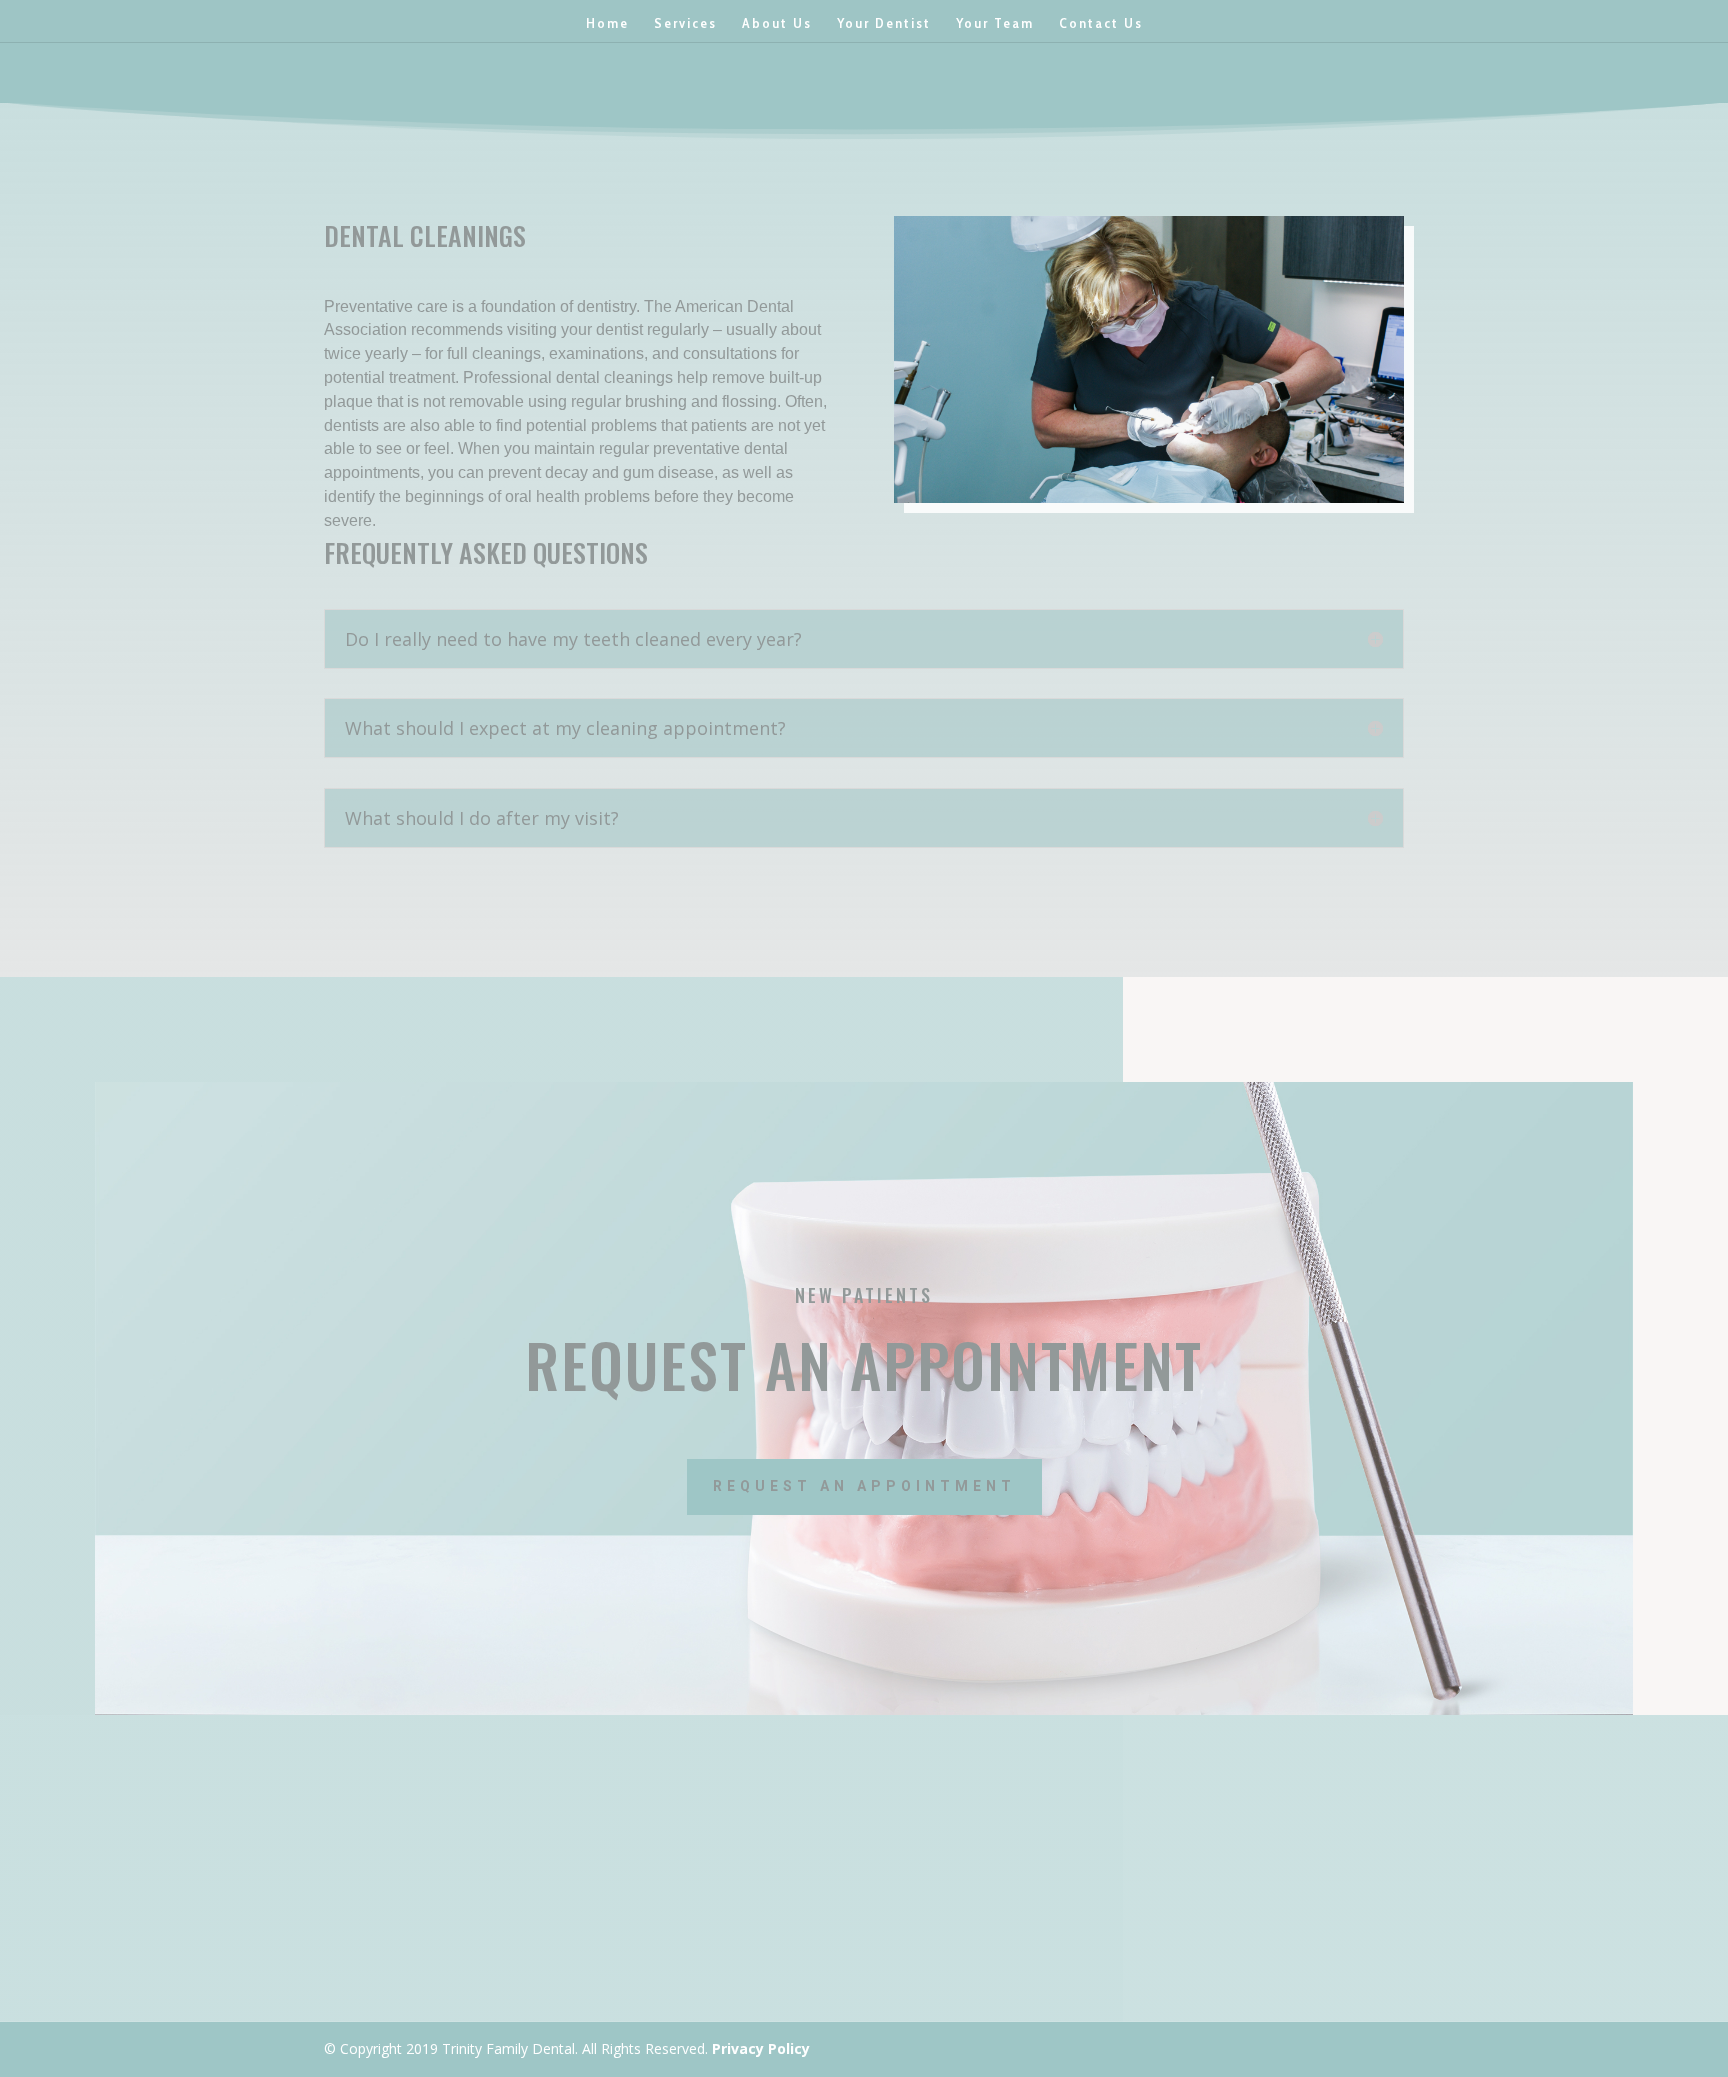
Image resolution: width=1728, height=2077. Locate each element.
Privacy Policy (761, 2048)
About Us (777, 24)
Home (607, 24)
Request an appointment (864, 1486)
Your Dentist (884, 24)
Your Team (995, 24)
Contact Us (1101, 24)
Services (685, 24)
